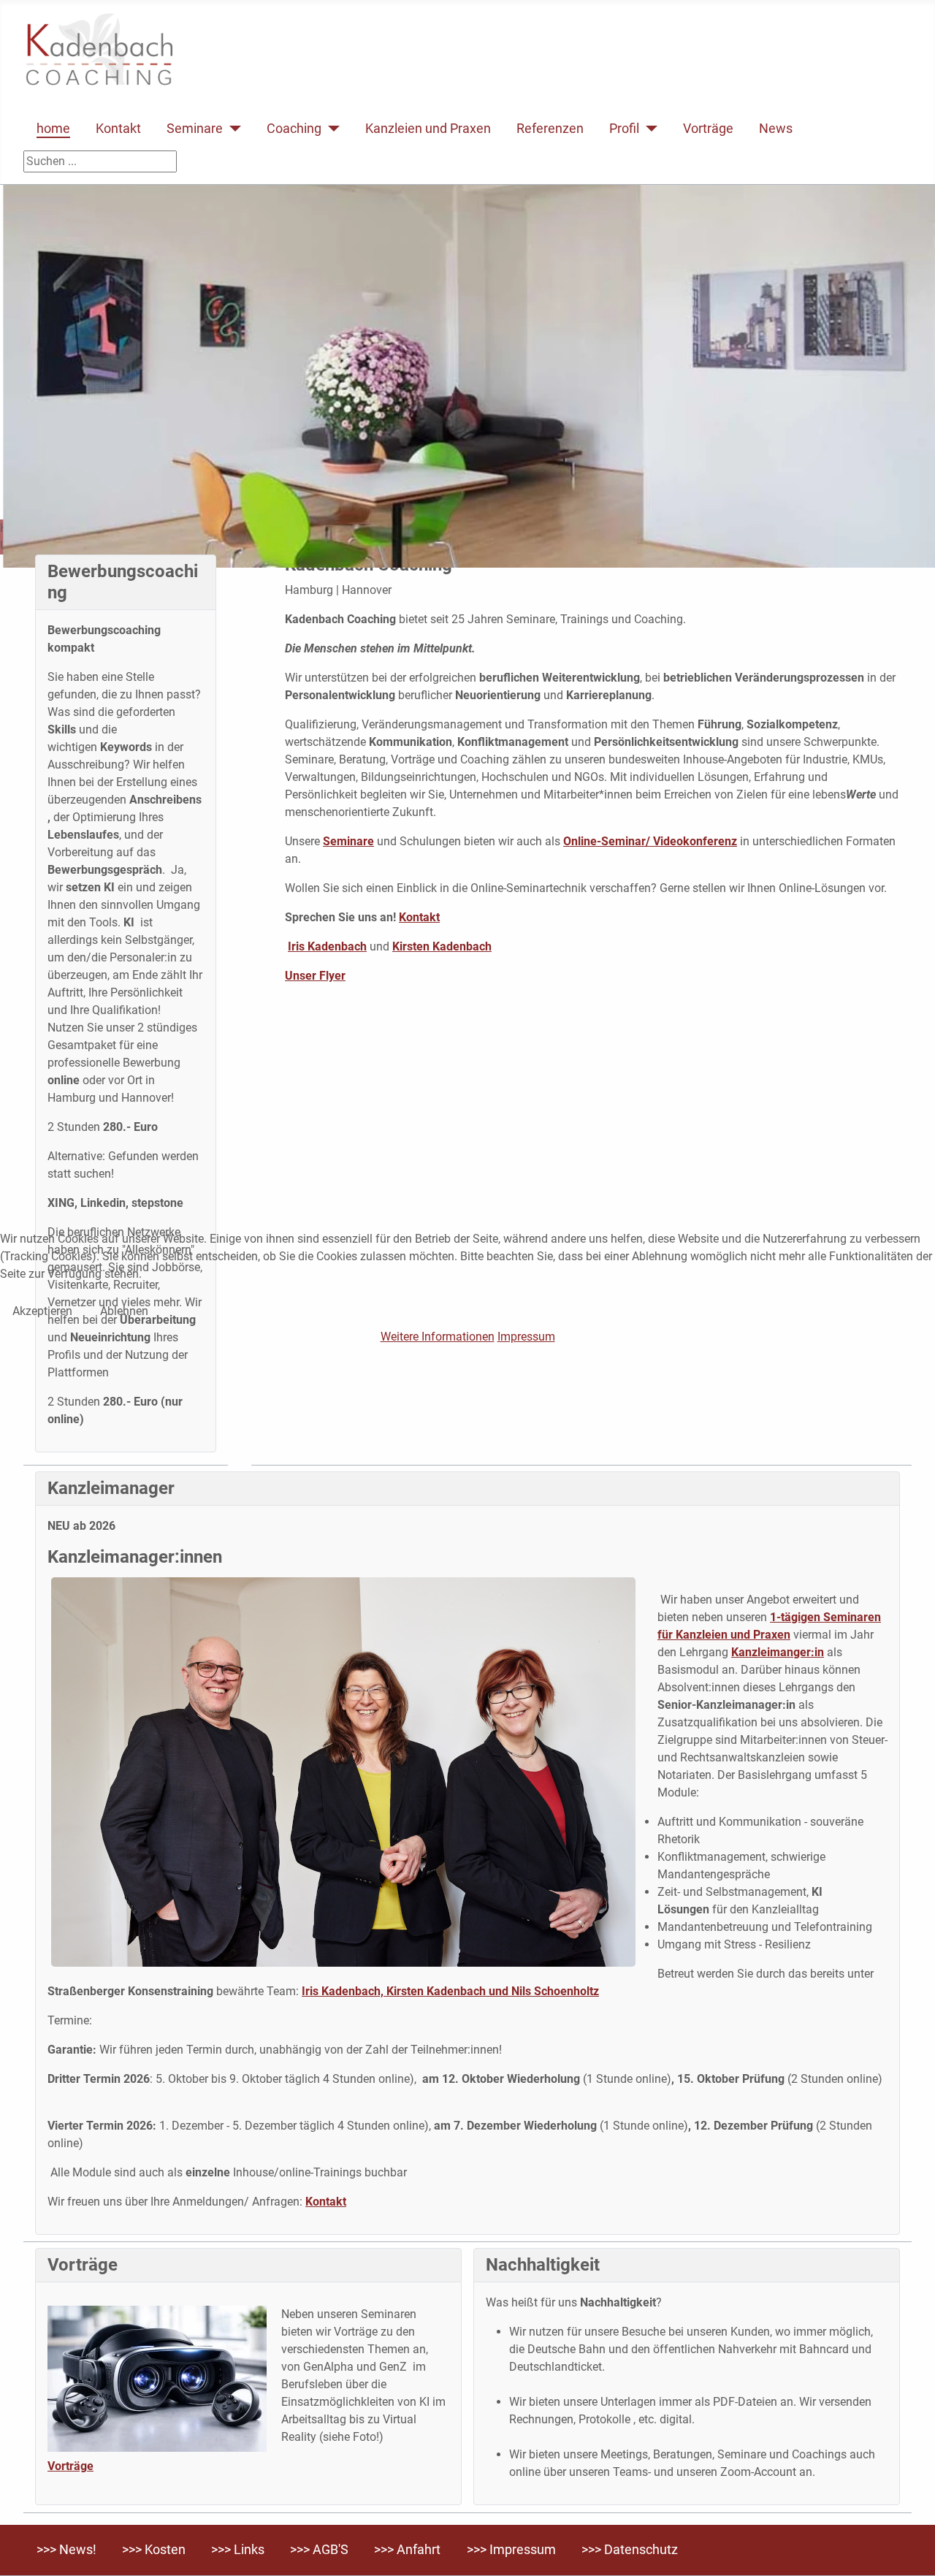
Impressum (526, 1337)
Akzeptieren (42, 1311)
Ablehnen (124, 1311)
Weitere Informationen (438, 1337)
